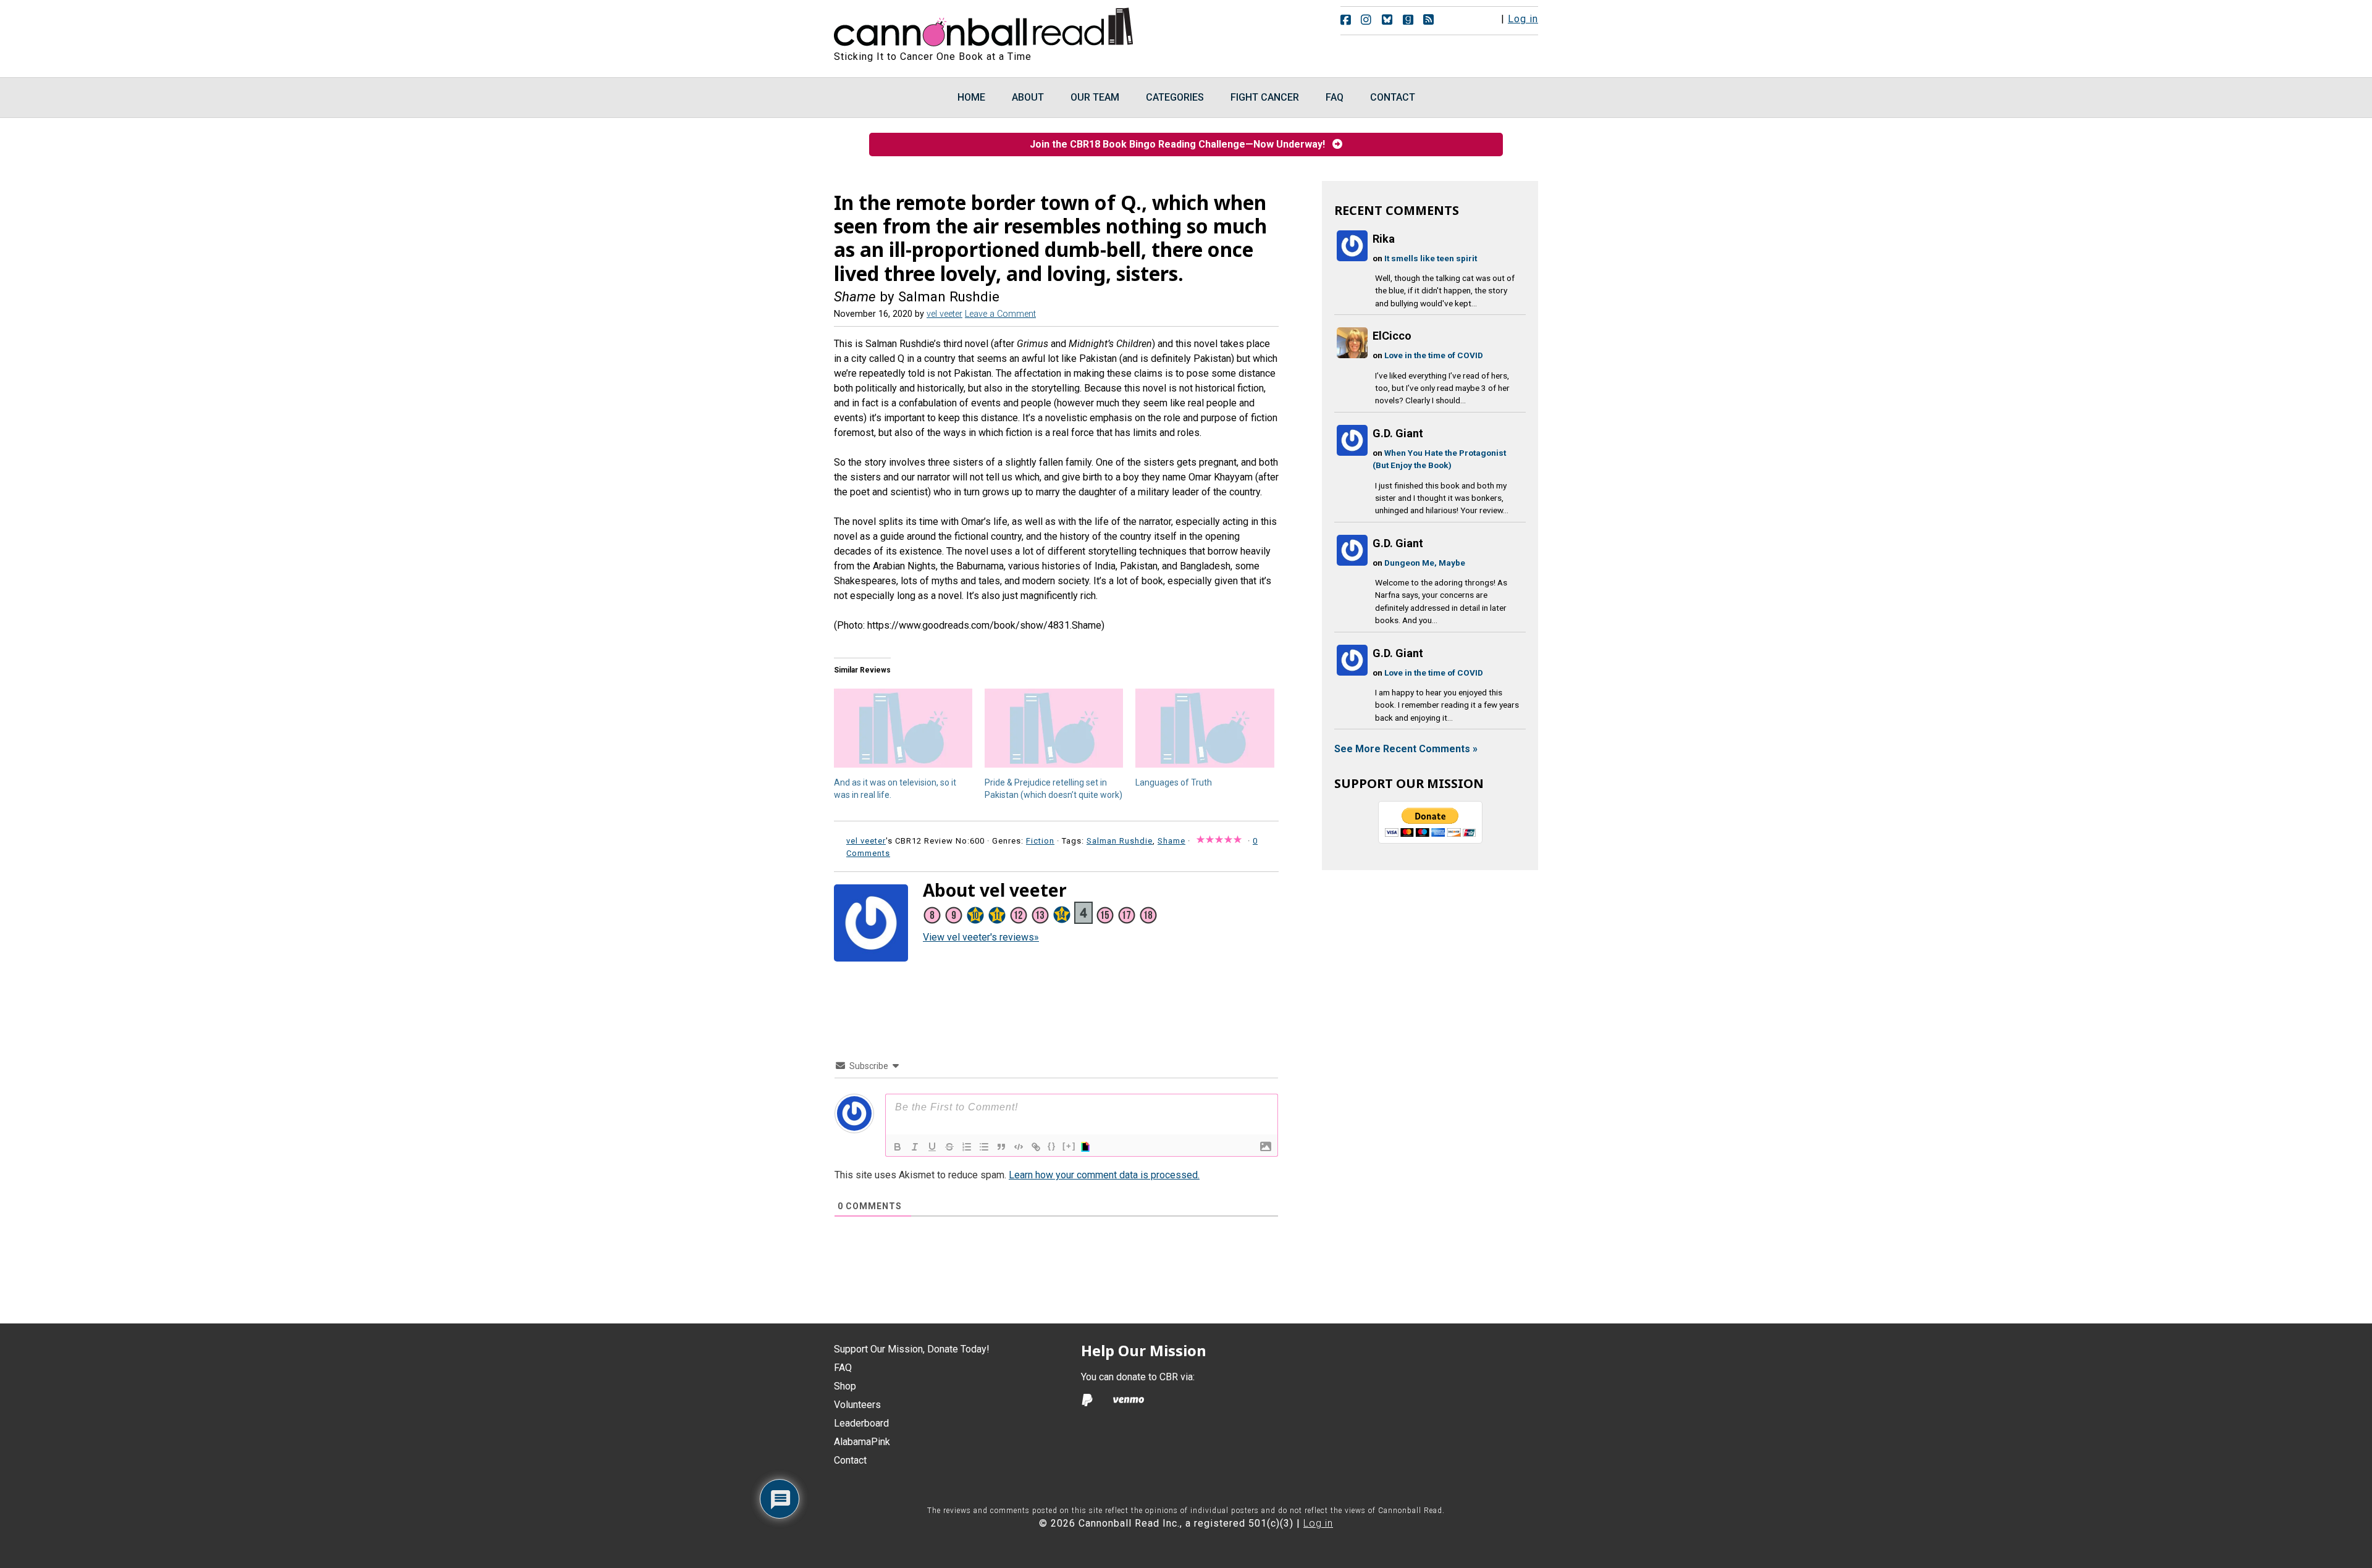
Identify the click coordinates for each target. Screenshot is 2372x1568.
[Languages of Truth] (1205, 728)
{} (1052, 1146)
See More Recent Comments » (1406, 749)
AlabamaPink (862, 1442)
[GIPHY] (1087, 1147)
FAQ (843, 1368)
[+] (1069, 1146)
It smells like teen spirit (1431, 258)
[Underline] (932, 1147)
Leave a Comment (1000, 314)
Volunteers (857, 1405)
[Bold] (898, 1147)
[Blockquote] (1001, 1147)
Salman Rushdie (1120, 841)
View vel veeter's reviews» (981, 937)
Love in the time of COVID (1434, 355)
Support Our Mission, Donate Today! (912, 1349)
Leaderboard (861, 1423)
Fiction (1040, 841)
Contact (850, 1460)
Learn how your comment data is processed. (1104, 1175)
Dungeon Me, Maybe (1425, 563)
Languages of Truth (1174, 782)
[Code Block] (1019, 1147)
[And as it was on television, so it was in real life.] (903, 728)
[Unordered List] (984, 1147)
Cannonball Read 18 (984, 25)
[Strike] (949, 1147)
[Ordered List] (967, 1147)
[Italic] (915, 1147)
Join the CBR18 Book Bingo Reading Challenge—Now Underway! (1181, 144)
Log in (1523, 19)
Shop (845, 1386)
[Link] (1036, 1147)
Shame (1171, 841)
